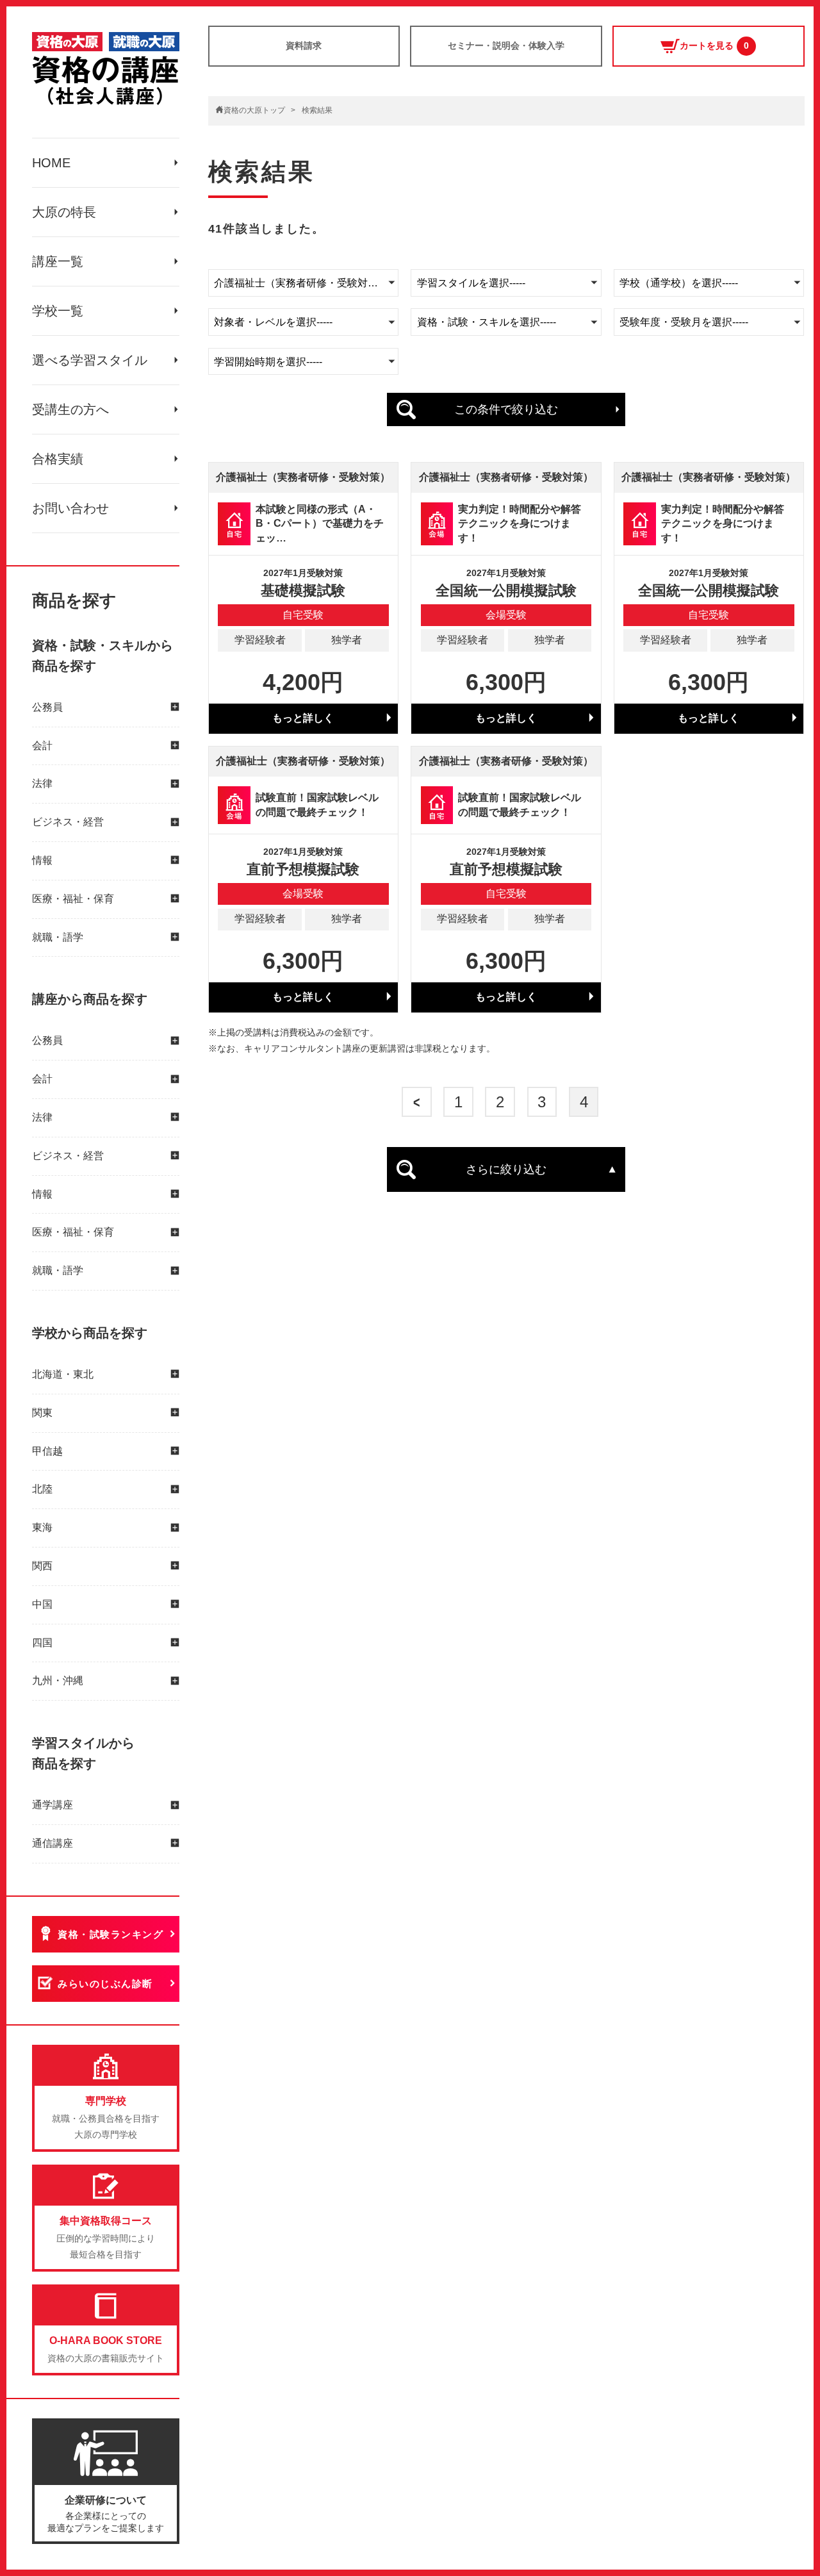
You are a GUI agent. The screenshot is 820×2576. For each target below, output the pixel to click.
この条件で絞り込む (506, 409)
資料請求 (304, 45)
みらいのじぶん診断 (105, 1984)
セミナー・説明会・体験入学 (506, 45)
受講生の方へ (70, 409)
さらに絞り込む (506, 1169)
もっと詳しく (303, 718)
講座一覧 (58, 261)
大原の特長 (64, 212)
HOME (51, 163)
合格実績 (58, 459)
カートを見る (714, 45)
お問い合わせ (70, 508)
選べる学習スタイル (90, 360)
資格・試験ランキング (111, 1934)
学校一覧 (58, 311)
